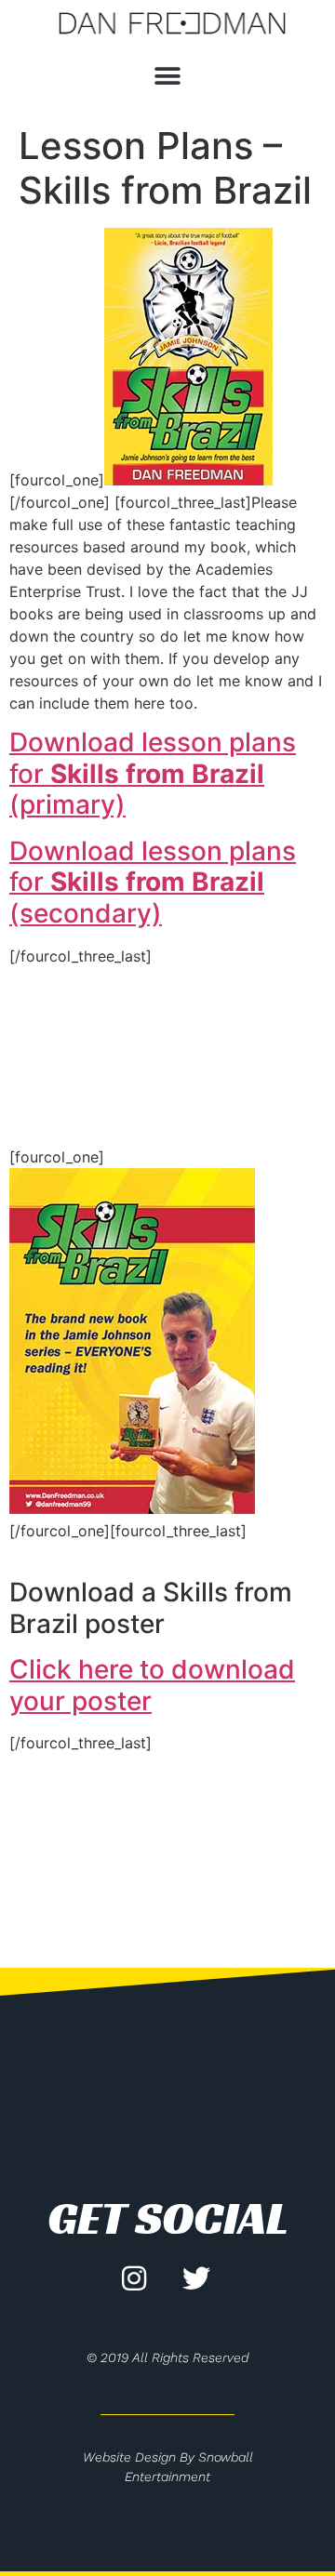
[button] (168, 77)
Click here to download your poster (152, 1685)
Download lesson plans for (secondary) (153, 882)
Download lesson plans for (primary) (153, 773)
